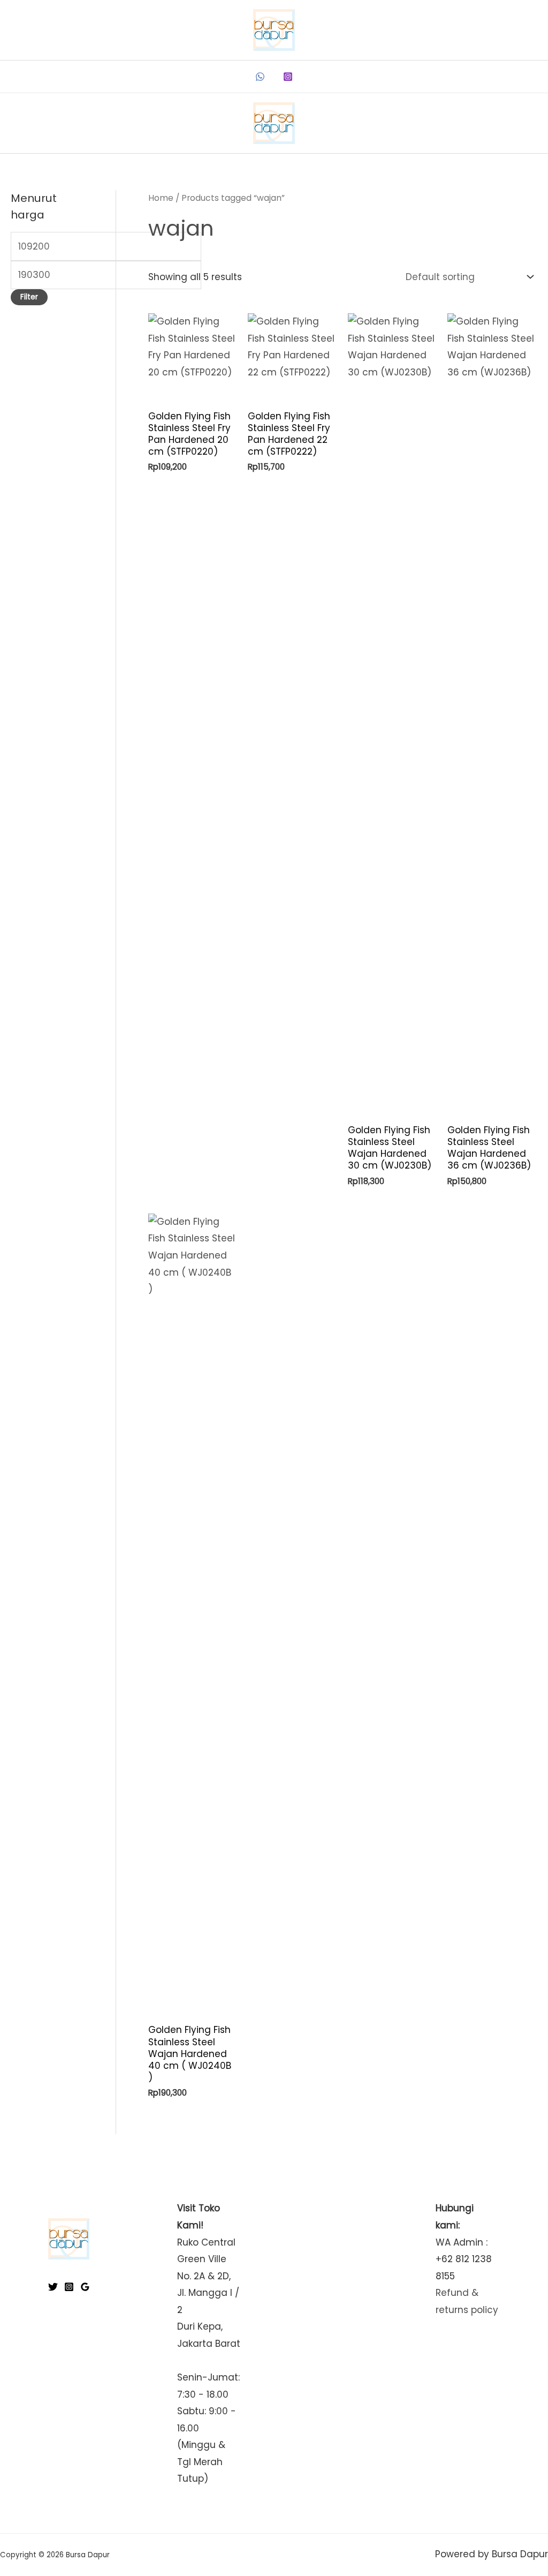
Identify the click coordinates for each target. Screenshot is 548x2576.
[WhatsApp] (260, 77)
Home (161, 198)
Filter (29, 297)
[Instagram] (288, 77)
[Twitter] (53, 2287)
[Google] (85, 2287)
